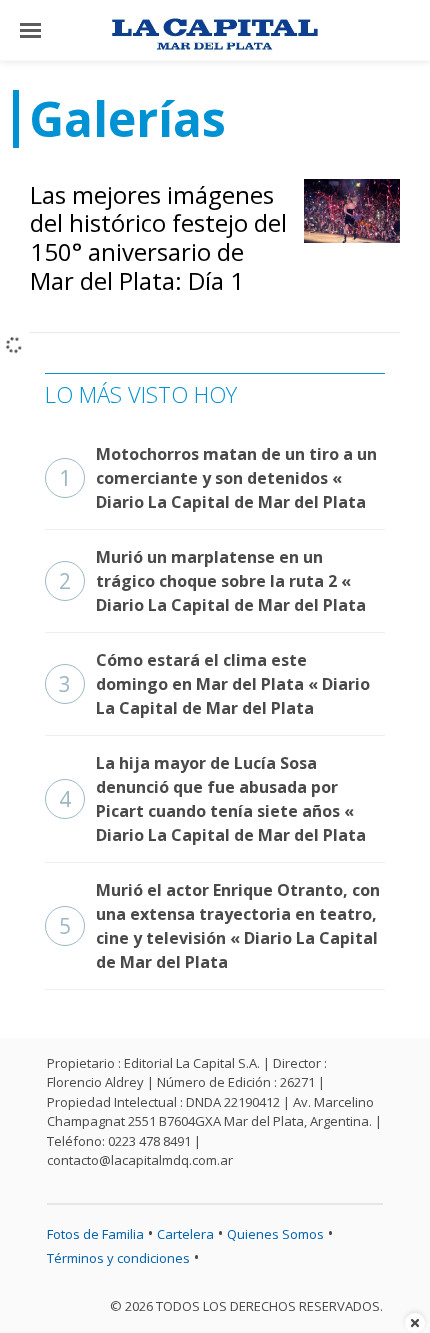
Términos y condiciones (118, 1258)
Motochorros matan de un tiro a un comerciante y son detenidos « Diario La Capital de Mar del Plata (218, 478)
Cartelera (185, 1234)
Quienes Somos (275, 1234)
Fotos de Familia (95, 1234)
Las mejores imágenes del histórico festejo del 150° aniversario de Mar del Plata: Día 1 (158, 237)
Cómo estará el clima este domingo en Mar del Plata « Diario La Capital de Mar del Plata (214, 684)
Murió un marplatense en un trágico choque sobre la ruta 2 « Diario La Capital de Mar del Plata (212, 581)
